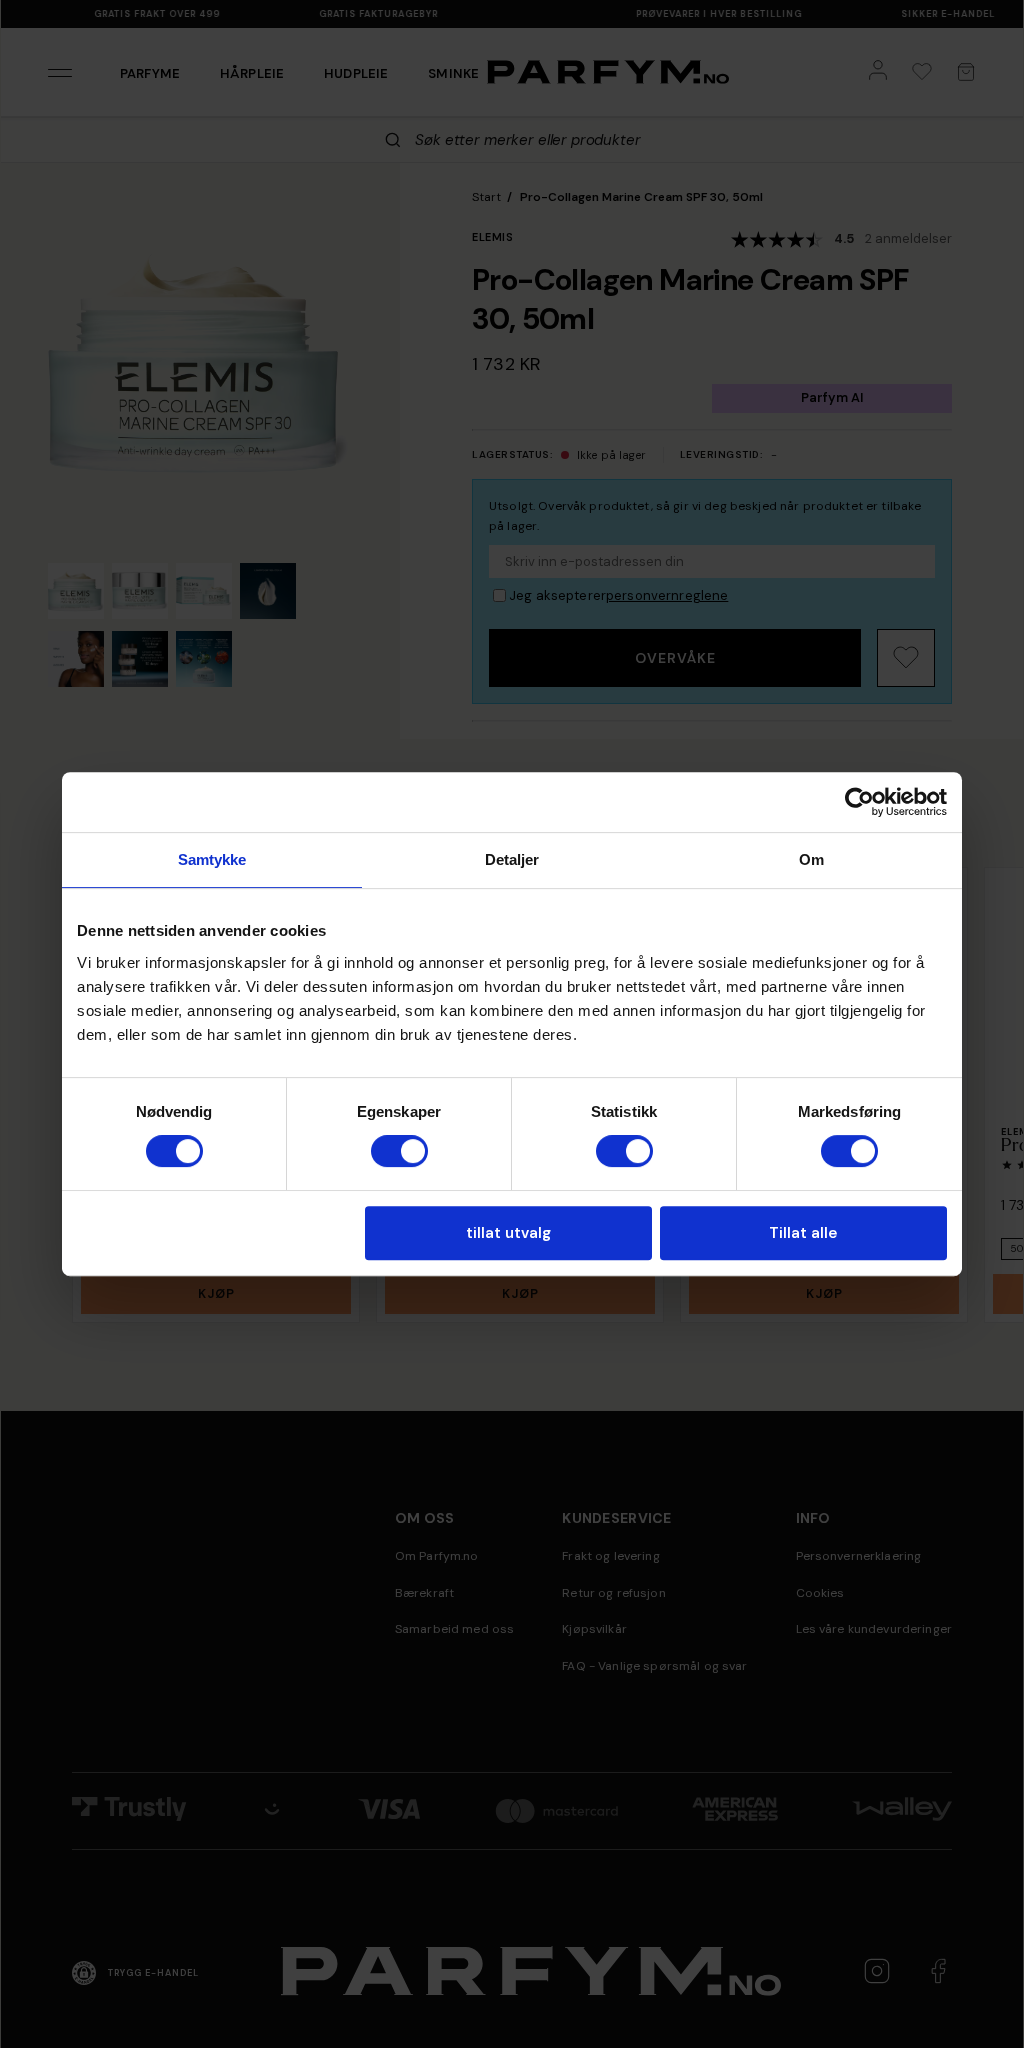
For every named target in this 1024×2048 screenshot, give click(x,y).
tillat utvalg (508, 1233)
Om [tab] (811, 859)
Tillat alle (803, 1233)
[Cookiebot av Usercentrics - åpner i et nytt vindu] (859, 802)
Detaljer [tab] (512, 859)
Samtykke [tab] (212, 859)
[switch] (399, 1151)
